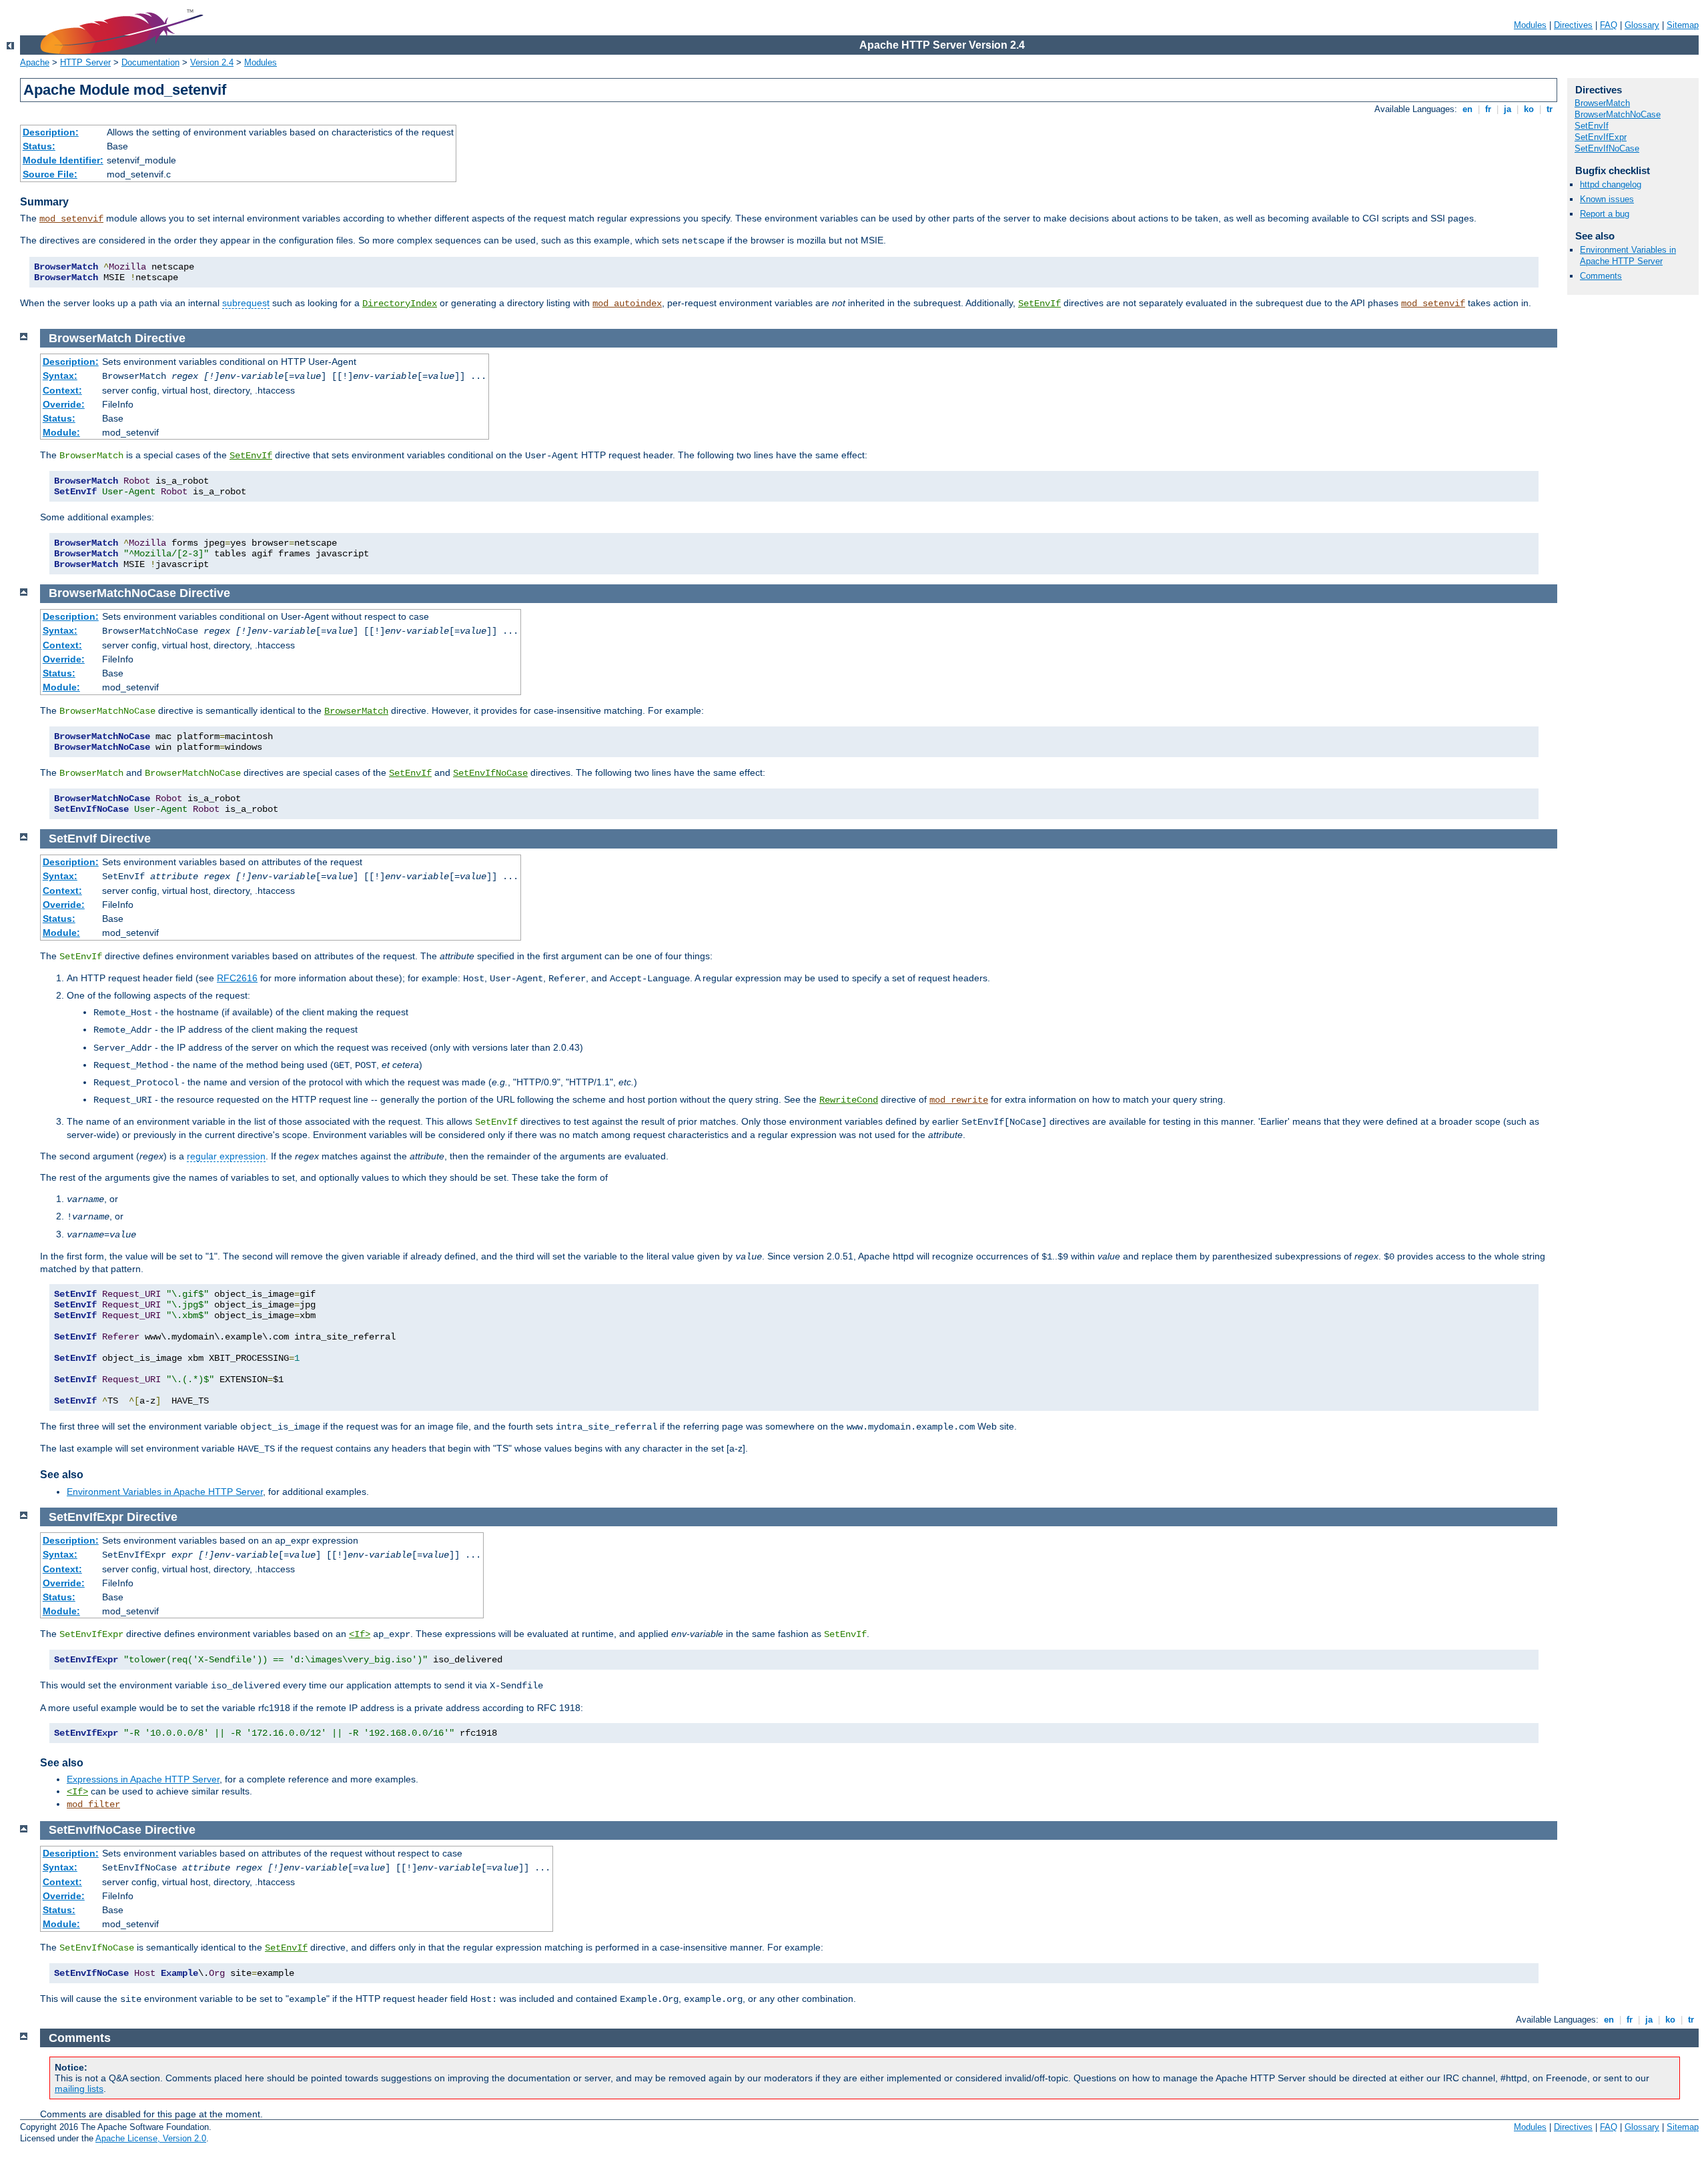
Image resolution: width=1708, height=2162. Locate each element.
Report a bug (1605, 214)
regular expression (226, 1156)
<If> (360, 1634)
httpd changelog (1611, 184)
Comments (1601, 276)
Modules (1530, 25)
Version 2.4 (212, 62)
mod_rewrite (959, 1100)
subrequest (246, 303)
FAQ (1609, 25)
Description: (51, 132)
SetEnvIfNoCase (1607, 148)
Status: (39, 146)
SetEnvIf (1039, 304)
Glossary (1642, 25)
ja (1508, 109)
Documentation (150, 62)
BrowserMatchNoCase (1618, 114)
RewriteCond (849, 1100)
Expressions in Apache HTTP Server (143, 1779)
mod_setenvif (71, 219)
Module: (61, 432)
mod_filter (93, 1804)
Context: (62, 390)
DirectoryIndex (400, 304)
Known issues (1607, 199)
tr (1550, 109)
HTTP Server (85, 62)
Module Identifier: (63, 160)
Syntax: (60, 376)
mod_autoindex (627, 304)
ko (1529, 109)
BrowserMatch (1602, 103)
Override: (64, 404)
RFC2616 (237, 978)
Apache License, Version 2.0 (151, 2138)
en (1467, 109)
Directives (1573, 25)
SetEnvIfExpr (1601, 137)
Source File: (50, 174)
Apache (35, 62)
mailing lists (79, 2089)
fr (1488, 109)
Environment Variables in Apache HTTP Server (1628, 255)
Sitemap (1683, 25)
